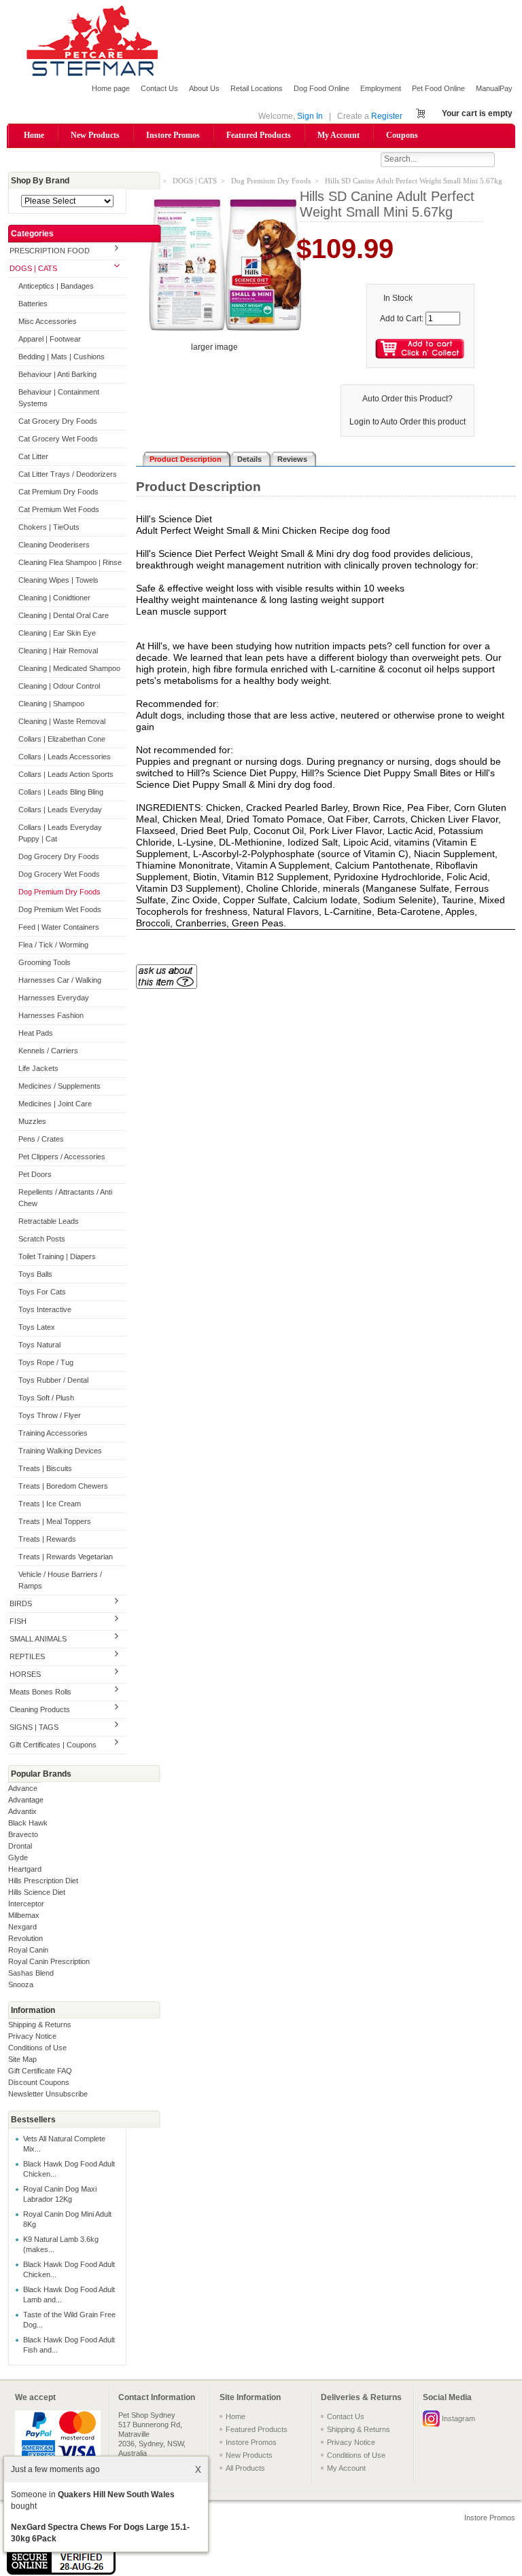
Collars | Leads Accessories (65, 757)
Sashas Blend (31, 1973)
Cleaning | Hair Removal (58, 651)
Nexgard (22, 1927)
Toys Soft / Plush (46, 1398)
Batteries (33, 304)
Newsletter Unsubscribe (48, 2094)
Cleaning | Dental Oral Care (64, 615)
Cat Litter (33, 456)
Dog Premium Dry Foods (59, 892)
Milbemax (24, 1915)
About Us (204, 88)
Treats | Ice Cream (50, 1504)
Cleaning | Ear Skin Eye (57, 633)
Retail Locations (257, 88)
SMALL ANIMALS (38, 1639)
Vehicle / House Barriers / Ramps (60, 1580)
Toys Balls (35, 1274)
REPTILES (27, 1656)
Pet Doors (35, 1174)
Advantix (22, 1811)
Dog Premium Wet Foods (60, 909)
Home (34, 135)
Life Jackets (38, 1068)
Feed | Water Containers (59, 927)
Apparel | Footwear (50, 339)
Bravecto (23, 1834)
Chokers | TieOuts (49, 527)
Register (387, 116)
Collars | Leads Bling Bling (61, 792)
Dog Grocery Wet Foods (59, 874)
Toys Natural (39, 1345)
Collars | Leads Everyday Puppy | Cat (60, 833)
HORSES (25, 1674)
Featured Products (259, 135)
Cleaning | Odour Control (59, 686)
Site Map (22, 2059)
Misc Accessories (48, 321)
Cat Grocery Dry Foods (58, 421)
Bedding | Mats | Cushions (62, 357)
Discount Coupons (39, 2082)
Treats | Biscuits (45, 1468)
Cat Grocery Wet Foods (58, 439)
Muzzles (32, 1121)
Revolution (25, 1938)
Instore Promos (173, 135)
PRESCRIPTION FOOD (50, 251)
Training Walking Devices (60, 1451)
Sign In (310, 116)
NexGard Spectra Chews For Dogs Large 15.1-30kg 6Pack (100, 2533)
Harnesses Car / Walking (60, 980)
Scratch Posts (42, 1239)
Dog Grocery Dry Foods (59, 856)
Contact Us (159, 88)
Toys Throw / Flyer (50, 1415)
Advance (23, 1788)
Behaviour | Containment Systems (59, 398)
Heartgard (25, 1869)
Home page (111, 88)
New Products (95, 135)
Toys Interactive (45, 1309)
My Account (338, 135)
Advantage (26, 1800)
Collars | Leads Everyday (60, 810)
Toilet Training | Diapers (57, 1256)
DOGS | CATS (33, 268)
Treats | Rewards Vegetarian (66, 1557)
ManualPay (494, 88)
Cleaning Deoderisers (54, 545)
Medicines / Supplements (59, 1086)
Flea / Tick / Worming (53, 945)
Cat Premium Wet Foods (59, 509)
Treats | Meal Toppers (55, 1521)
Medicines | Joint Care (55, 1104)
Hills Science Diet (37, 1892)
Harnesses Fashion (51, 1015)
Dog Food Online (321, 88)
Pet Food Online (438, 88)
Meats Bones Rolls (40, 1692)
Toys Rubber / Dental (53, 1380)
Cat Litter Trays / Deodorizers (68, 474)
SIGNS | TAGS (34, 1727)
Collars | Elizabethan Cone (62, 739)
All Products (245, 2468)
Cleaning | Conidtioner (54, 598)
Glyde (18, 1857)
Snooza (21, 1984)
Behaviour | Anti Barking (57, 374)
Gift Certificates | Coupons (53, 1745)
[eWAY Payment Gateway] (61, 2572)
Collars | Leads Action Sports (66, 774)
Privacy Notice (32, 2036)
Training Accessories (53, 1433)
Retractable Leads (49, 1221)
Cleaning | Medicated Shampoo (69, 668)
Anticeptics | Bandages (56, 286)
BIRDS (21, 1603)
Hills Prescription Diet (43, 1881)
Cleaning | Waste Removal (62, 721)
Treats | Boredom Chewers (63, 1486)
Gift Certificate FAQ (40, 2071)
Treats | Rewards (47, 1539)
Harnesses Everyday (54, 998)
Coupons (402, 135)
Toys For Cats (42, 1292)
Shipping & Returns (40, 2025)
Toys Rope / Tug (46, 1362)
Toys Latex (37, 1327)
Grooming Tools (45, 962)
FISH (18, 1621)
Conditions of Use (37, 2048)
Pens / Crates (41, 1139)
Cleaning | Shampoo (51, 704)
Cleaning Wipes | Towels (58, 580)
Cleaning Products (40, 1709)
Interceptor (26, 1904)
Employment (381, 88)
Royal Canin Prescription (49, 1961)
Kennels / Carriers (48, 1051)
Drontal (20, 1846)
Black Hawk (28, 1823)
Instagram (458, 2418)
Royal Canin (28, 1950)
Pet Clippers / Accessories (62, 1157)
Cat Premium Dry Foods (58, 492)
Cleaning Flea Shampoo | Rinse (70, 562)
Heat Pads (36, 1033)
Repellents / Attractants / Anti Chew (65, 1198)
